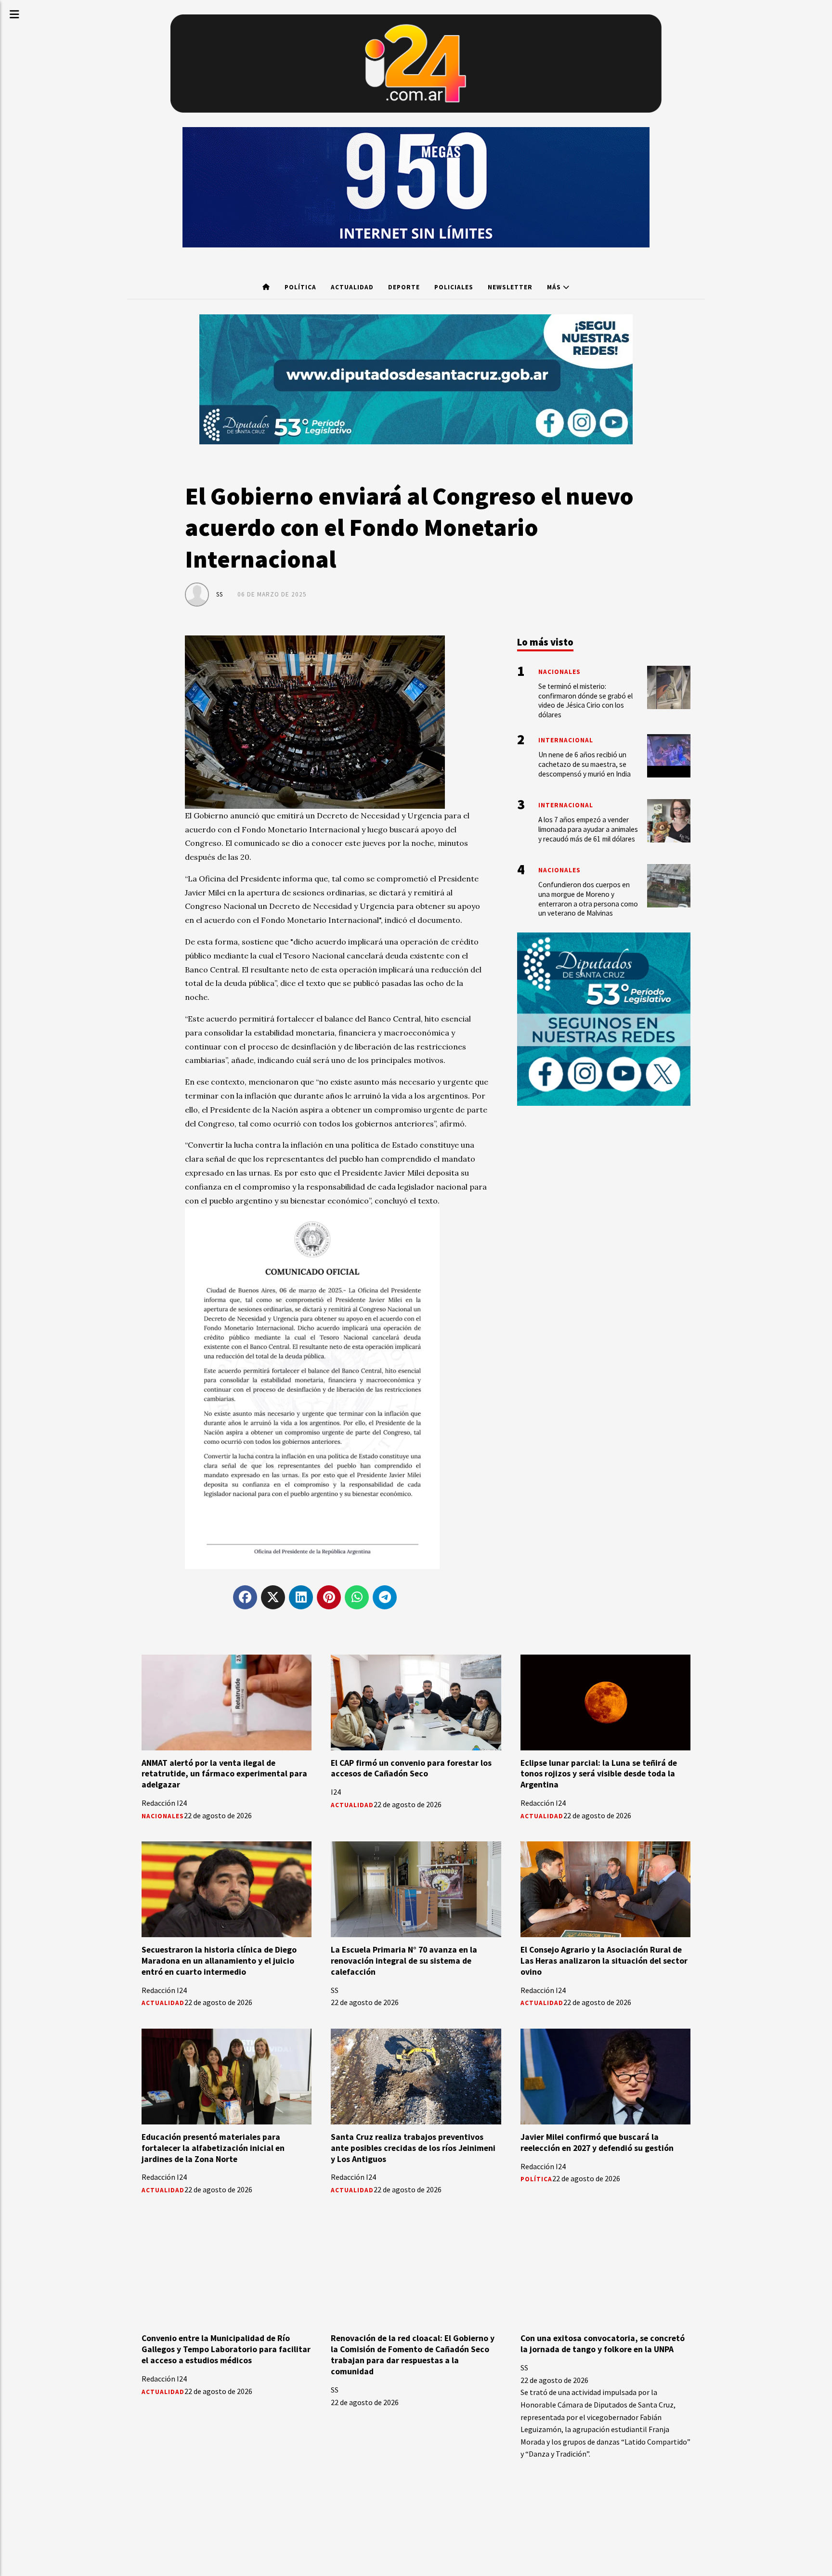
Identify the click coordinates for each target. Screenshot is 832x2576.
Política (300, 287)
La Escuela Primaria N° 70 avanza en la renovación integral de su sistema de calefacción (404, 1961)
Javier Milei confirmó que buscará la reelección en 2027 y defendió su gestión (597, 2142)
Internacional (566, 740)
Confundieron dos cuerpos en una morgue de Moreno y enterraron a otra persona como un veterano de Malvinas (588, 899)
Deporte (404, 287)
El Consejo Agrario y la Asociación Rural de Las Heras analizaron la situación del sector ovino (604, 1961)
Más (555, 287)
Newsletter (510, 287)
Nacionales (163, 1816)
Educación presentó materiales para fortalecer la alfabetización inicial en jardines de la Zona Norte (213, 2148)
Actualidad (352, 287)
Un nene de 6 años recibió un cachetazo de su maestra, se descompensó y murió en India (585, 764)
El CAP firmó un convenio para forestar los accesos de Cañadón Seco (411, 1768)
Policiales (454, 287)
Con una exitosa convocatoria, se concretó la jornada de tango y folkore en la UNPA (603, 2344)
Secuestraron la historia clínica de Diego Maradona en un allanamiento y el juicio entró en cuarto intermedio (219, 1961)
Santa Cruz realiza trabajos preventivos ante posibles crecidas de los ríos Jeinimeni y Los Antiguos (413, 2148)
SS (220, 594)
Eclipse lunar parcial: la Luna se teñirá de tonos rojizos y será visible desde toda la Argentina (599, 1774)
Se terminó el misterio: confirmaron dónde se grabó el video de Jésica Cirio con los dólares (585, 700)
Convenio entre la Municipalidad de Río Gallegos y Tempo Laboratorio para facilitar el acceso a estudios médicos (226, 2349)
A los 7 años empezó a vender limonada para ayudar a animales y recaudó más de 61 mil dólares (588, 829)
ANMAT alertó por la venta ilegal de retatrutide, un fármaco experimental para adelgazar (224, 1774)
